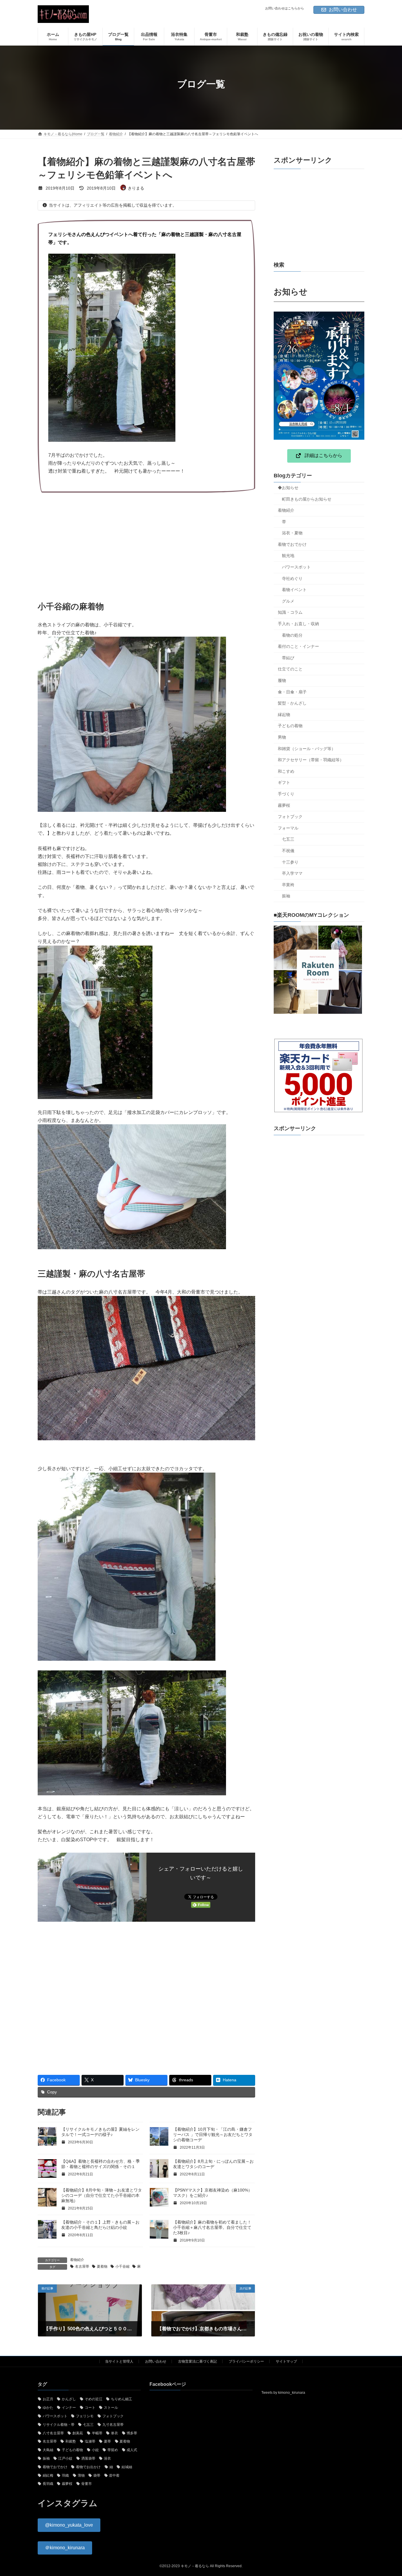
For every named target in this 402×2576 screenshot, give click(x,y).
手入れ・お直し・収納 (298, 624)
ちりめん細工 (122, 2399)
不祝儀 (288, 851)
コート (90, 2408)
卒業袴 (288, 885)
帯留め (113, 2450)
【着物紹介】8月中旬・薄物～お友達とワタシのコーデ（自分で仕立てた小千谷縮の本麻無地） (102, 2195)
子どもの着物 (290, 726)
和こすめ (286, 771)
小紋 (95, 2450)
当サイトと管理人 (119, 2361)
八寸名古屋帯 (53, 2433)
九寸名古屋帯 (113, 2424)
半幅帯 (97, 2433)
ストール (111, 2408)
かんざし (69, 2399)
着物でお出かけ (88, 2467)
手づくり (286, 794)
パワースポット (296, 567)
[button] (319, 456)
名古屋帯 (82, 2266)
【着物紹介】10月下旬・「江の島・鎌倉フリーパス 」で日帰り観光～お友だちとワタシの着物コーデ (213, 2135)
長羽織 (48, 2484)
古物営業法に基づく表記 (197, 2361)
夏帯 (107, 2441)
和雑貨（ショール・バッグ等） (307, 749)
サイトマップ (286, 2361)
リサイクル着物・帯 (59, 2424)
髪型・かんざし (292, 703)
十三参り (290, 862)
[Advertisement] (146, 543)
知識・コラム (290, 612)
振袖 (286, 896)
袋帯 (97, 2475)
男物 (282, 737)
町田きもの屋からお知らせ (307, 499)
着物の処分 (292, 635)
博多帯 (132, 2433)
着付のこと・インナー (298, 646)
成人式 (132, 2450)
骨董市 (87, 2484)
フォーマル (288, 828)
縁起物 (284, 715)
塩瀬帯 (90, 2441)
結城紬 (127, 2467)
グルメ (288, 601)
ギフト (284, 782)
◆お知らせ (288, 488)
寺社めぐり (292, 578)
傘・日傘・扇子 (292, 692)
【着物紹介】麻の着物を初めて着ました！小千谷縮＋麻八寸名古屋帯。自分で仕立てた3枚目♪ (212, 2227)
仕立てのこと (290, 669)
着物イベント (294, 590)
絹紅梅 (48, 2475)
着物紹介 (77, 2260)
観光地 (288, 556)
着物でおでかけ (292, 544)
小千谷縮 (122, 2266)
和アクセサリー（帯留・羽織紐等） (311, 760)
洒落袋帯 (88, 2458)
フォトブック (290, 817)
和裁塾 (71, 2441)
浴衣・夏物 (292, 533)
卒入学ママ (292, 873)
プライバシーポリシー (246, 2361)
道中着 (114, 2475)
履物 (282, 680)
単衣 (114, 2433)
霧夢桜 (284, 805)
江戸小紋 (65, 2458)
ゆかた (48, 2408)
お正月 (48, 2399)
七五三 (288, 839)
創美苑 (78, 2433)
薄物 (81, 2475)
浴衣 (107, 2458)
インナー (69, 2408)
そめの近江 (94, 2399)
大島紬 (48, 2450)
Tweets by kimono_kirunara (283, 2393)
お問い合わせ (343, 10)
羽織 (65, 2475)
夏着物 (102, 2266)
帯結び (288, 658)
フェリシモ (85, 2416)
